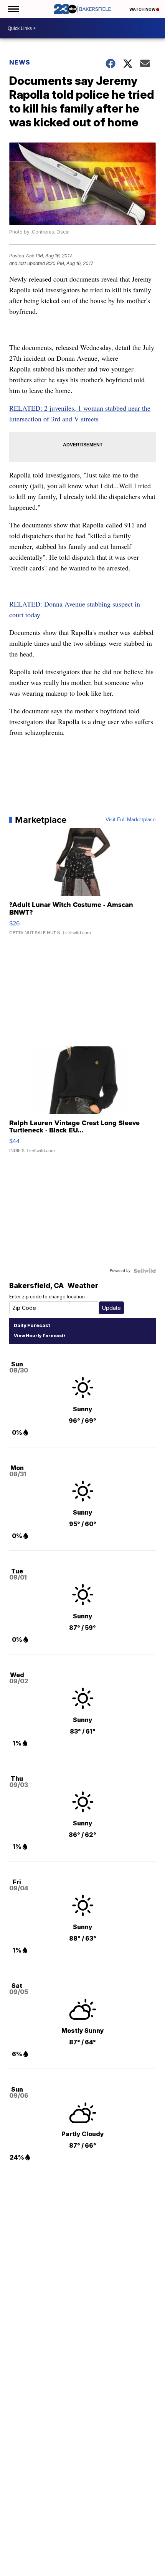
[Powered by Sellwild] (145, 1271)
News (20, 62)
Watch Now (143, 9)
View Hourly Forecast (39, 1336)
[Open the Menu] (13, 9)
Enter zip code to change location (47, 1297)
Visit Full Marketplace (131, 820)
